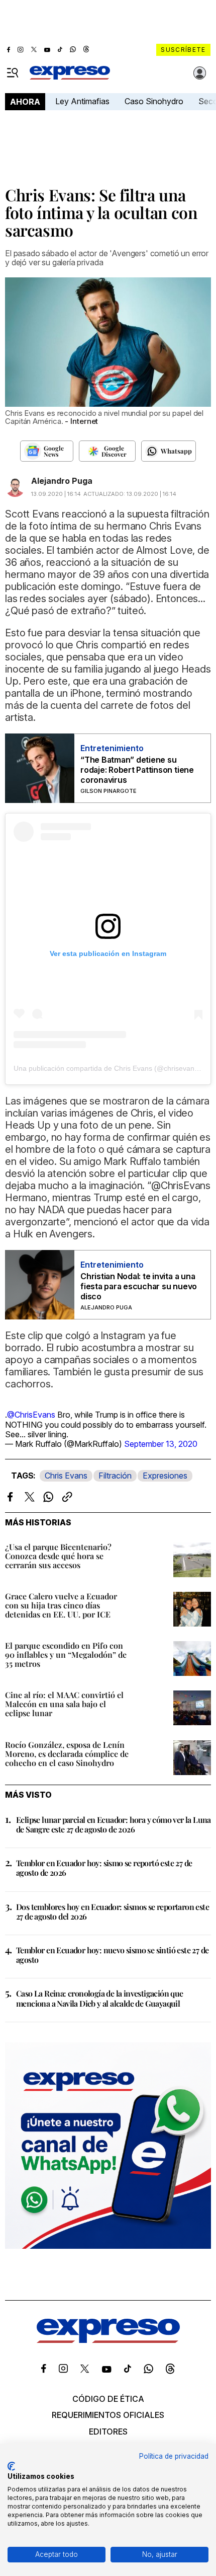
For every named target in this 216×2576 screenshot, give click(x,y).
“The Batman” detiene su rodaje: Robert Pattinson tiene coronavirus (137, 770)
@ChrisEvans (31, 1415)
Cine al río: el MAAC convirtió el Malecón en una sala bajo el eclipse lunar (64, 1704)
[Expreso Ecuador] (108, 2340)
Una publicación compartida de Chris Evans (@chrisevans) (107, 1068)
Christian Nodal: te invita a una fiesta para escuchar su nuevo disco (139, 1286)
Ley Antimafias (82, 101)
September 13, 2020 (161, 1444)
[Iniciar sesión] (200, 73)
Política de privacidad (174, 2456)
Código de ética (108, 2399)
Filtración (115, 1476)
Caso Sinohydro (154, 101)
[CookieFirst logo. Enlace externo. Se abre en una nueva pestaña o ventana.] (11, 2466)
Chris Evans (66, 1476)
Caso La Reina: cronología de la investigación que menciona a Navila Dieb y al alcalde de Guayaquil (100, 1998)
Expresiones (165, 1476)
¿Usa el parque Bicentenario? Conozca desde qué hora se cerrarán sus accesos (58, 1556)
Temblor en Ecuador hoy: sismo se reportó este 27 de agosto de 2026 (104, 1868)
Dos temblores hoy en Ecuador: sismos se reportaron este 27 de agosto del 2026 (113, 1911)
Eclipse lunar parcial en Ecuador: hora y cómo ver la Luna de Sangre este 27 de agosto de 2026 (114, 1824)
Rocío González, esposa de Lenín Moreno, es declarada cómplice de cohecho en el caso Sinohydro (67, 1754)
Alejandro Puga (62, 481)
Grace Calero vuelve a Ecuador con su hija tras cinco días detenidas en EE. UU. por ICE (61, 1605)
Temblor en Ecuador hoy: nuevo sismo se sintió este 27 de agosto (112, 1955)
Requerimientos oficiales (108, 2415)
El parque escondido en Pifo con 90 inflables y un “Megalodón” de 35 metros (66, 1654)
